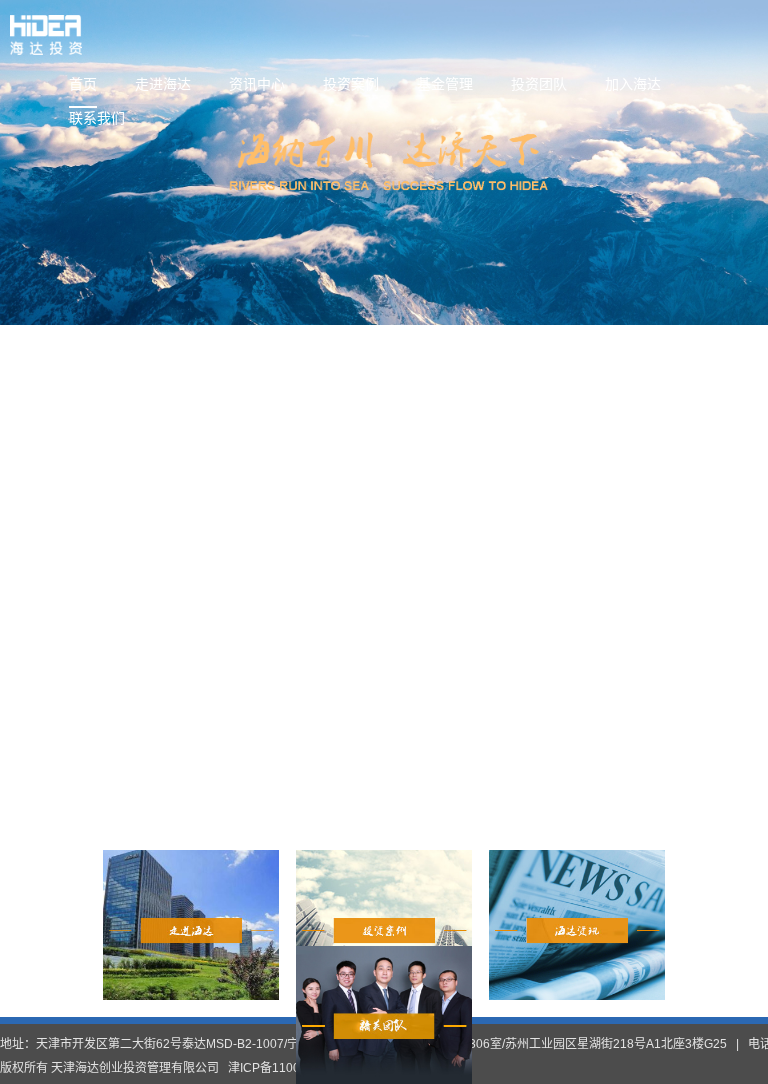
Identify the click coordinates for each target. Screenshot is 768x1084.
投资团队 (539, 84)
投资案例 (351, 84)
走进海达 (163, 84)
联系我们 (97, 118)
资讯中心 (257, 84)
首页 (83, 84)
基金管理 (445, 84)
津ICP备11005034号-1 (289, 1068)
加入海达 (633, 84)
